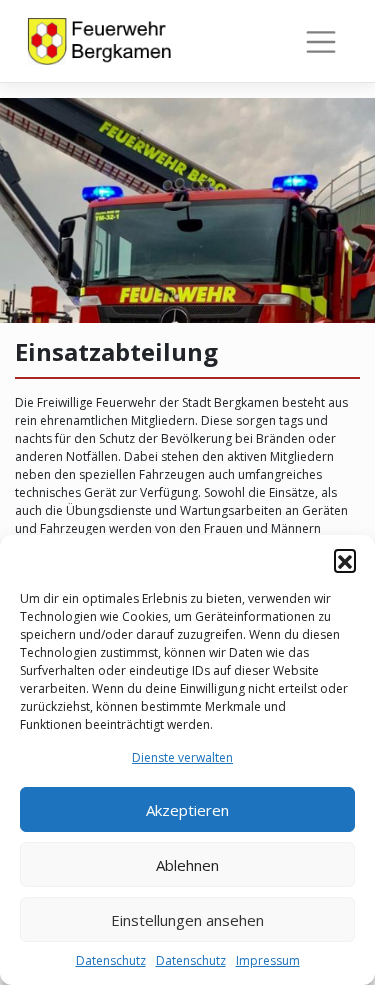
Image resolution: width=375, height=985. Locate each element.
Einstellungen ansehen (187, 920)
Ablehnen (187, 865)
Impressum (268, 960)
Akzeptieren (187, 810)
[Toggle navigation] (321, 42)
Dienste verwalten (182, 757)
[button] (345, 560)
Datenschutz (111, 960)
